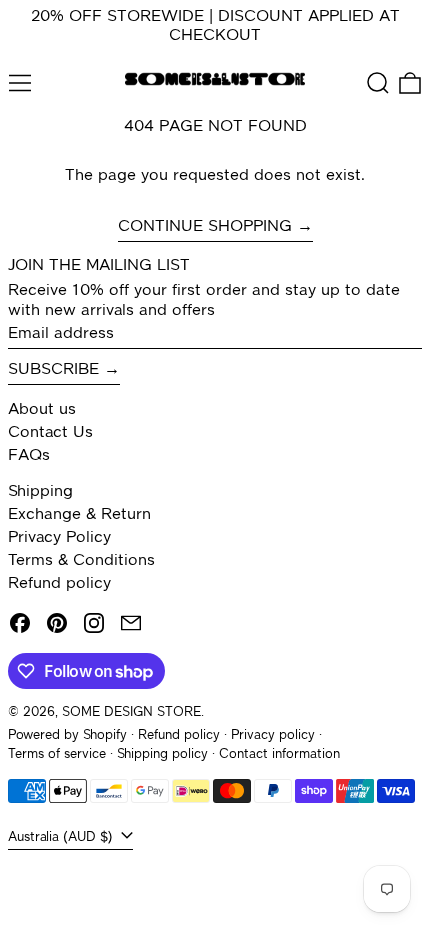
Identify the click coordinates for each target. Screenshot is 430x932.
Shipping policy (162, 754)
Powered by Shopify (67, 735)
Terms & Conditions (81, 561)
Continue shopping (205, 227)
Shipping (40, 492)
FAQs (29, 456)
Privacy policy (273, 735)
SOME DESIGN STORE (131, 712)
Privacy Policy (59, 538)
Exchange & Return (79, 515)
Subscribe (53, 370)
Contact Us (50, 433)
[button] (378, 83)
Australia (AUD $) (62, 837)
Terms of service (57, 754)
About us (42, 410)
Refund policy (59, 584)
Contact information (279, 754)
